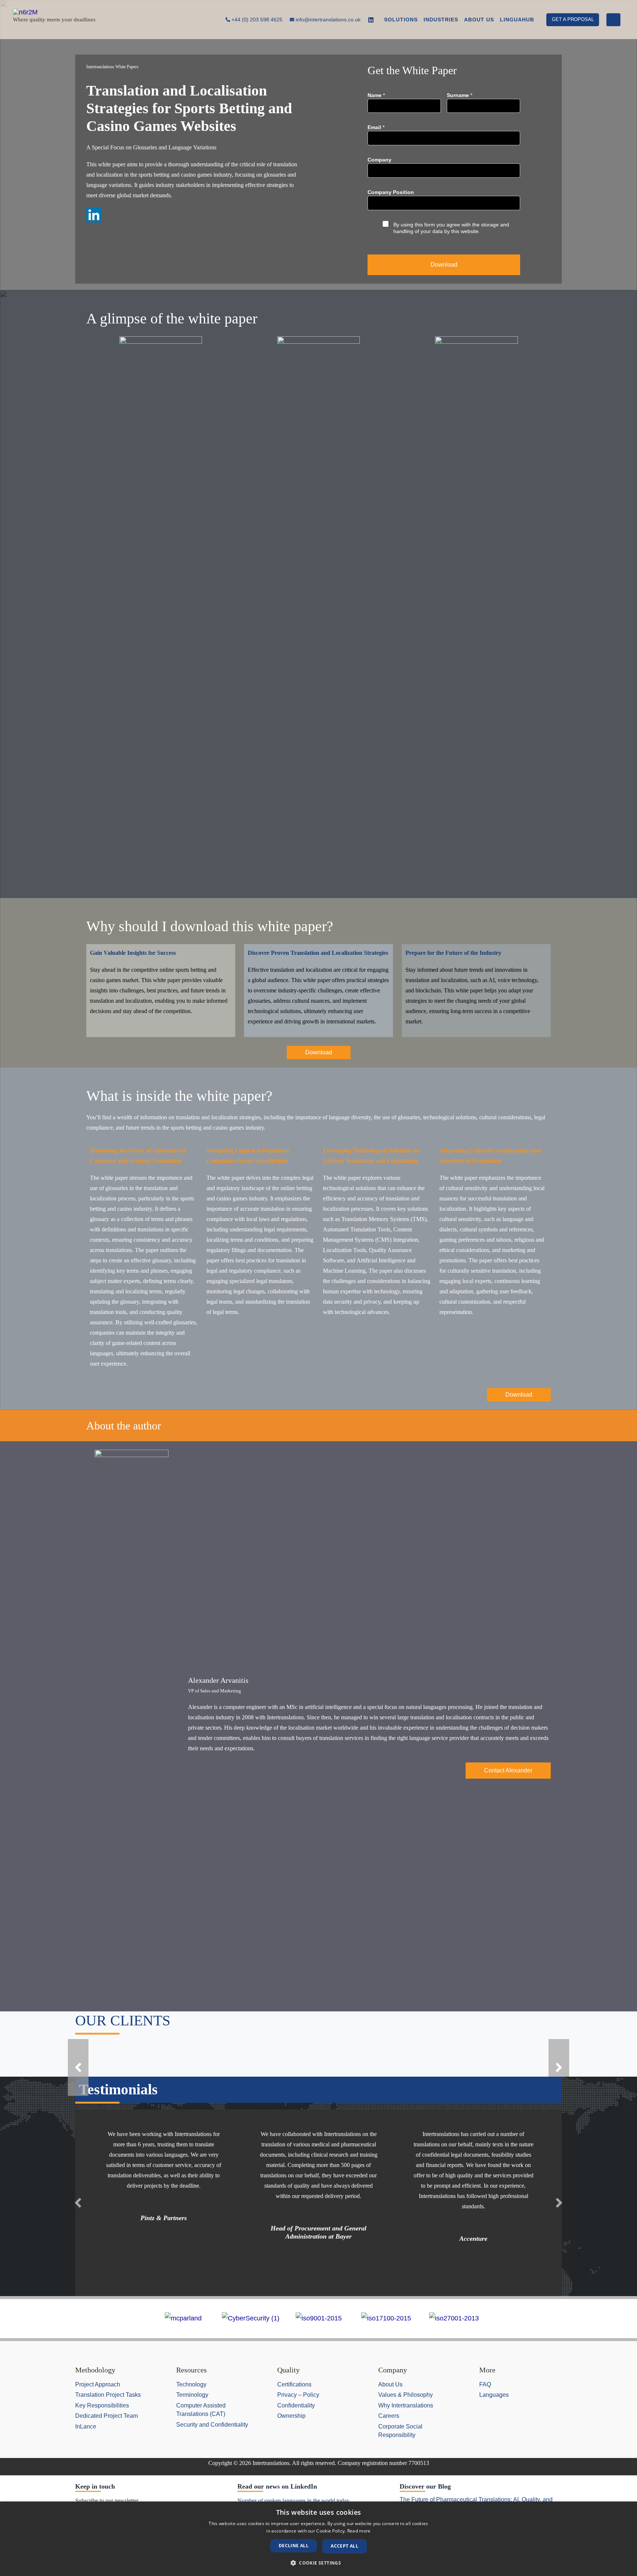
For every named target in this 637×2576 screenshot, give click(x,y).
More (487, 2370)
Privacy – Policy (298, 2395)
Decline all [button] (294, 2546)
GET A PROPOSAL (573, 19)
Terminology (192, 2395)
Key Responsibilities (102, 2405)
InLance (86, 2426)
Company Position (391, 192)
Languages (494, 2395)
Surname (460, 95)
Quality (288, 2370)
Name (376, 95)
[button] (78, 2067)
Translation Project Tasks (108, 2395)
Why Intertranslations (406, 2405)
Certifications (294, 2384)
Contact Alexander (508, 1770)
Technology (191, 2384)
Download (444, 265)
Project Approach (98, 2384)
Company (380, 160)
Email (376, 127)
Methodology (95, 2370)
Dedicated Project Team (107, 2416)
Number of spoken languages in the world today (293, 2501)
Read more (359, 2531)
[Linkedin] (371, 20)
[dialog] (318, 2539)
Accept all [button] (344, 2546)
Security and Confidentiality (212, 2424)
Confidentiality (296, 2405)
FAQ (485, 2384)
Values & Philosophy (405, 2395)
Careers (389, 2416)
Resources (192, 2370)
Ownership (291, 2416)
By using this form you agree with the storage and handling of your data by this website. (451, 228)
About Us (390, 2384)
